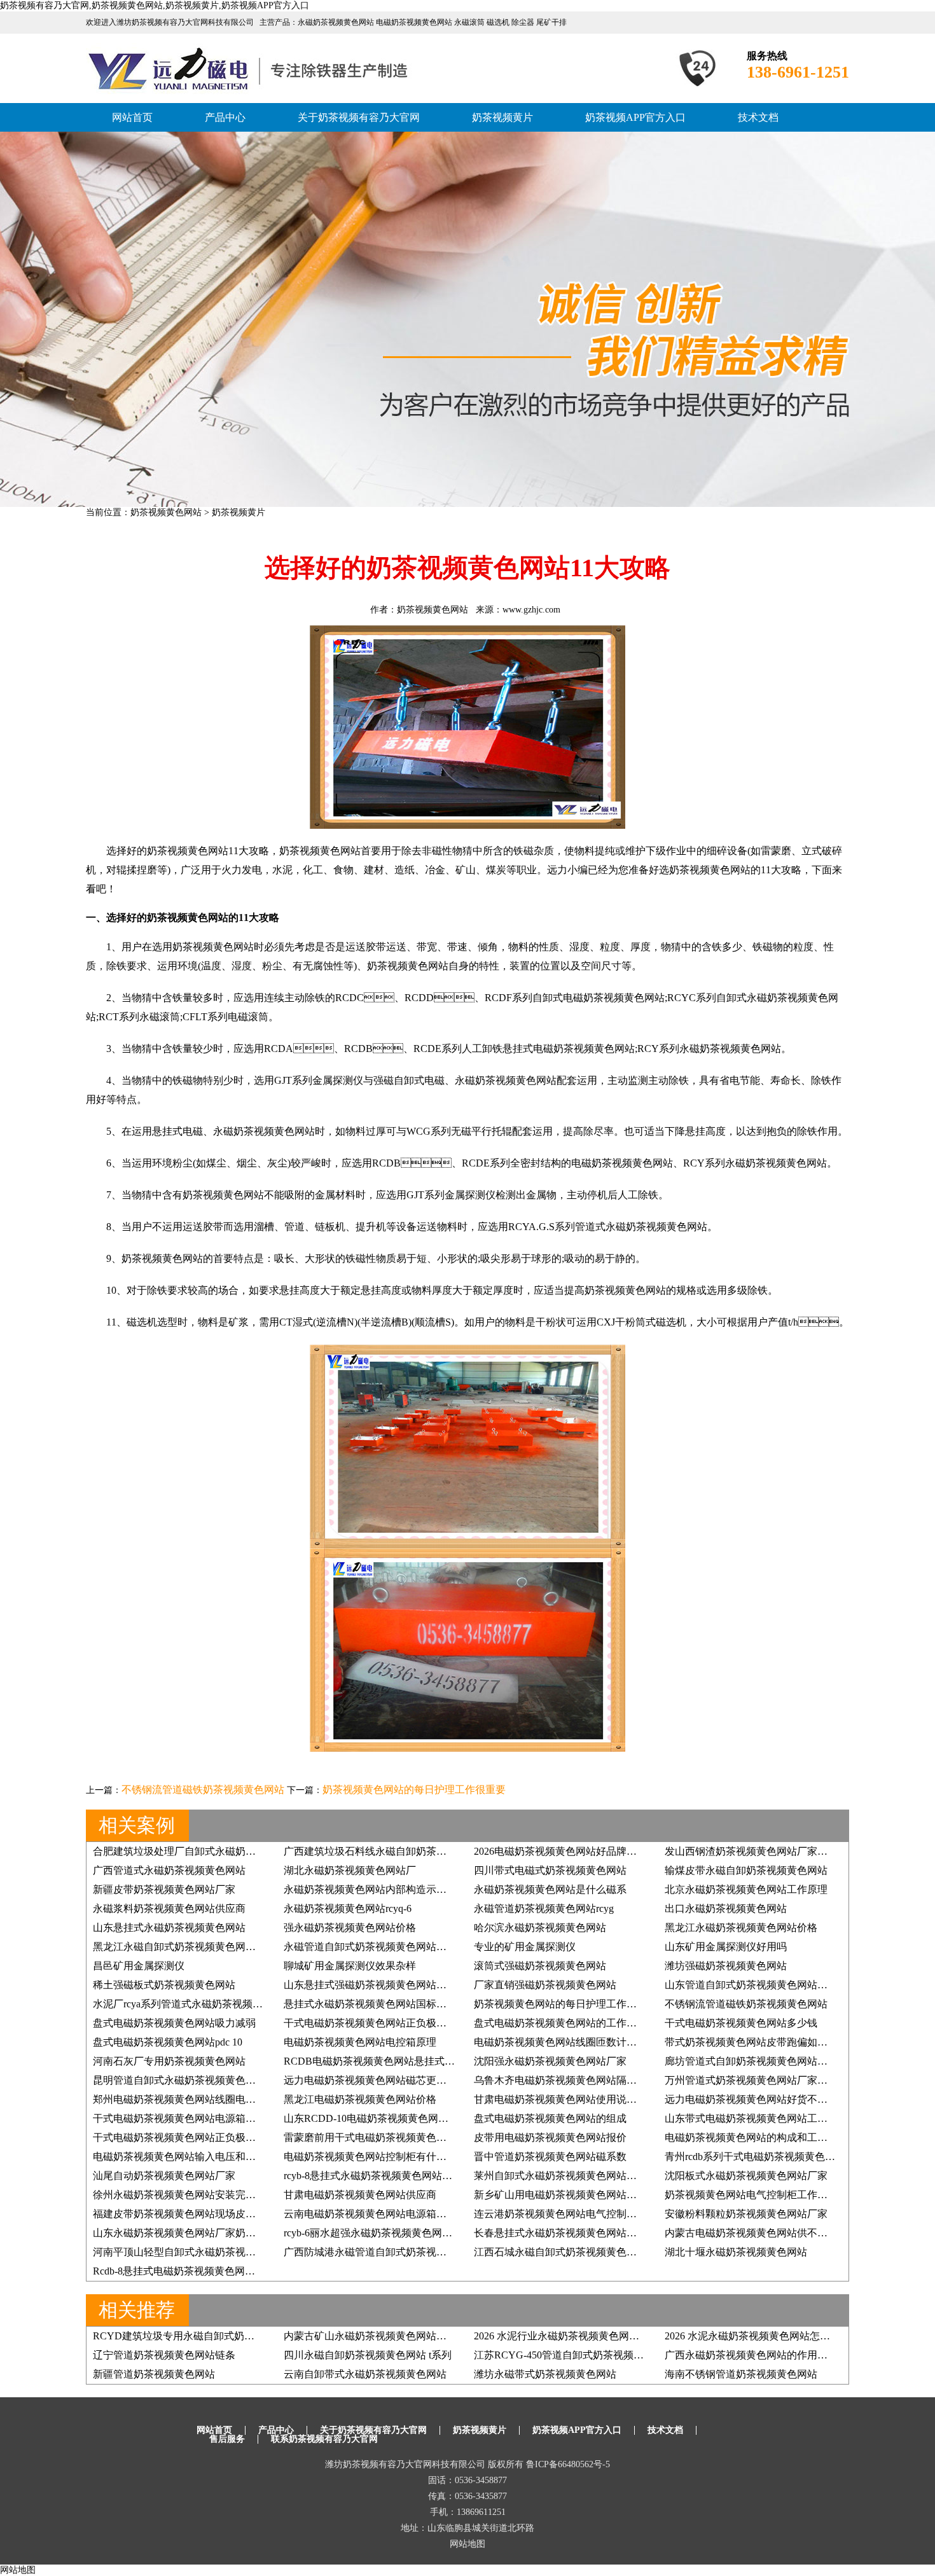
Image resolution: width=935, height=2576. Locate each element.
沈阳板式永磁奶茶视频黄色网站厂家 (746, 2176)
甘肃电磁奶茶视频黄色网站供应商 (360, 2195)
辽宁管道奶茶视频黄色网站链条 (164, 2355)
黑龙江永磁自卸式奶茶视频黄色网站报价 (184, 1947)
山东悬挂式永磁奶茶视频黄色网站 (169, 1928)
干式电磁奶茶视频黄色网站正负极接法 (370, 2023)
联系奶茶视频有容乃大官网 (324, 2439)
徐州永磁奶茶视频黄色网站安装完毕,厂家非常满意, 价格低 (224, 2195)
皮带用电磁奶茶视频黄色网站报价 (550, 2137)
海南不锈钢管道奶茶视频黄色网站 (741, 2374)
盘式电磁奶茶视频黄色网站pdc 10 (168, 2042)
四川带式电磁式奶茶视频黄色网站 (550, 1870)
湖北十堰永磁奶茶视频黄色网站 (736, 2252)
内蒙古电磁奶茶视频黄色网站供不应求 (751, 2233)
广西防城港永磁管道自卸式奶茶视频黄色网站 (385, 2252)
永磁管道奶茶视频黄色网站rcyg (544, 1908)
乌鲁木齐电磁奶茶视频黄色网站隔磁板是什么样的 (586, 2080)
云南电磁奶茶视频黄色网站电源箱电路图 (375, 2214)
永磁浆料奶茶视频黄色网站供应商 (169, 1908)
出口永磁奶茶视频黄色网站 (726, 1908)
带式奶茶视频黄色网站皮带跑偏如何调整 (756, 2042)
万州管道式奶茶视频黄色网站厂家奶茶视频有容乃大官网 (792, 2080)
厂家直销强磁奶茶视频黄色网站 (545, 1985)
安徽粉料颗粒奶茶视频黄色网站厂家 (746, 2214)
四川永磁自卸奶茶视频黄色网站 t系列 (368, 2355)
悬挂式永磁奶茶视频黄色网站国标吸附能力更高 (391, 2004)
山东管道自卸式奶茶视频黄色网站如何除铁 (761, 1985)
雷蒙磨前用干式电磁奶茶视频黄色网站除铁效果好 (396, 2137)
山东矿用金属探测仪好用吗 (726, 1947)
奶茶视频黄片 (502, 117)
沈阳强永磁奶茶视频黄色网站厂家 (550, 2061)
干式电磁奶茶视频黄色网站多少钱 (741, 2023)
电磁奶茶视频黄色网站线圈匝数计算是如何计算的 (586, 2042)
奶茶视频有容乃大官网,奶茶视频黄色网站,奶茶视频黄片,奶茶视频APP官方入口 (155, 5)
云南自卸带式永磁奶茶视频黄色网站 (365, 2374)
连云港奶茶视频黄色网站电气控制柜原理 (565, 2214)
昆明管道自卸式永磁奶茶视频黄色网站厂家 (190, 2080)
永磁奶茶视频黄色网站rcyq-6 (348, 1908)
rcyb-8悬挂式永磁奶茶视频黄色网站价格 (373, 2176)
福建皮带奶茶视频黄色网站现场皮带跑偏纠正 (195, 2214)
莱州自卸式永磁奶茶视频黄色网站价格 (560, 2176)
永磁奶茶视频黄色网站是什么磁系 (550, 1889)
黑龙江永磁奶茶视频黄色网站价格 (741, 1928)
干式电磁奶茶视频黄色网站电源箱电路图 (184, 2118)
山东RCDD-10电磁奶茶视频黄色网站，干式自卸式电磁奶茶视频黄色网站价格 (458, 2118)
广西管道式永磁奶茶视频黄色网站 (169, 1870)
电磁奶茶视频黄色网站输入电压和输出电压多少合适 (210, 2157)
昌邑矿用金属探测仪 (139, 1966)
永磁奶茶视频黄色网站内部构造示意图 (370, 1889)
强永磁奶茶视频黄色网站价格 (350, 1928)
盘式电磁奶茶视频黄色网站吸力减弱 (174, 2023)
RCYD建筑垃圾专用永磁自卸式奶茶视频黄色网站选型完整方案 (235, 2336)
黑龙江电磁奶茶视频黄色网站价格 (360, 2099)
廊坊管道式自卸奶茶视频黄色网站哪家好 (756, 2061)
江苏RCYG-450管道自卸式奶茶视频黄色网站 (574, 2355)
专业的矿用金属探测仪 (525, 1947)
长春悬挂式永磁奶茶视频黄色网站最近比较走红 (581, 2233)
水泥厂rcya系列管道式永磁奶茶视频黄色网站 (193, 2004)
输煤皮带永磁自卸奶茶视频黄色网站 (746, 1870)
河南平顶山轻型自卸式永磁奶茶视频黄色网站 (195, 2252)
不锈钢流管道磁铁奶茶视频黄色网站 (203, 1790)
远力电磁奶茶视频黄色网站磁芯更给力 (370, 2080)
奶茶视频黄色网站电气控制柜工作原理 (751, 2195)
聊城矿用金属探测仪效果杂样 (350, 1966)
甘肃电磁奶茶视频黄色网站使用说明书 (560, 2099)
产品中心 (225, 117)
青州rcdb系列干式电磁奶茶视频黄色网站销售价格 (775, 2157)
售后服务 (227, 2439)
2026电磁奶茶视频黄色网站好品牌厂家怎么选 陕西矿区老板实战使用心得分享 (648, 1851)
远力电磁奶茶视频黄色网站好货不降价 (751, 2099)
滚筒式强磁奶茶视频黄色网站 (540, 1966)
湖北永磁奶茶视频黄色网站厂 (350, 1870)
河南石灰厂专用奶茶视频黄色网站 (169, 2061)
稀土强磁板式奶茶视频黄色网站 (164, 1985)
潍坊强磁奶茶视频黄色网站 (726, 1966)
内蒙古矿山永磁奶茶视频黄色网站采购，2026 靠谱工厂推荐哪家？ (433, 2336)
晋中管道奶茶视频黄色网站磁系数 (550, 2157)
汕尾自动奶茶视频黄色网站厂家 (164, 2176)
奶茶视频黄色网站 (166, 512)
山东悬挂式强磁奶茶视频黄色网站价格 (370, 1985)
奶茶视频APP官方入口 (635, 117)
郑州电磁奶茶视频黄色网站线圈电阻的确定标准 (200, 2099)
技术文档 (758, 117)
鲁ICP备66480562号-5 (568, 2464)
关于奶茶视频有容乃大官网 (359, 117)
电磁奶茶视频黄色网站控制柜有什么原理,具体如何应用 (407, 2157)
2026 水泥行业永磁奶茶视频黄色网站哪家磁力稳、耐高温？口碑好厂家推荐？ (648, 2336)
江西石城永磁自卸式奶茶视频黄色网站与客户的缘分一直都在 (611, 2252)
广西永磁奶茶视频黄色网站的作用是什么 (756, 2355)
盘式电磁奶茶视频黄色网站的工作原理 (560, 2023)
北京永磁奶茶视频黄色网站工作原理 (746, 1889)
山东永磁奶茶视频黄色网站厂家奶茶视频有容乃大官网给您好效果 (240, 2233)
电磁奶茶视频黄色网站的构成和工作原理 (756, 2137)
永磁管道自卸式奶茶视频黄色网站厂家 (370, 1947)
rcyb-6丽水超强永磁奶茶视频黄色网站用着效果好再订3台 (411, 2233)
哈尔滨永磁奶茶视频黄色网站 (540, 1928)
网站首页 (132, 117)
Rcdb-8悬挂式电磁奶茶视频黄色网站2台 (182, 2271)
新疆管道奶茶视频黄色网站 (154, 2374)
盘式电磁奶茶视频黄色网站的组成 (550, 2118)
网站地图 (468, 2544)
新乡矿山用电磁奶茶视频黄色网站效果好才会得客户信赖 (601, 2195)
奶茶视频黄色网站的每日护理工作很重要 (414, 1790)
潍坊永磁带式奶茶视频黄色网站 (545, 2374)
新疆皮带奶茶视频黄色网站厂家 (164, 1889)
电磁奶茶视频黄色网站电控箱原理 (360, 2042)
